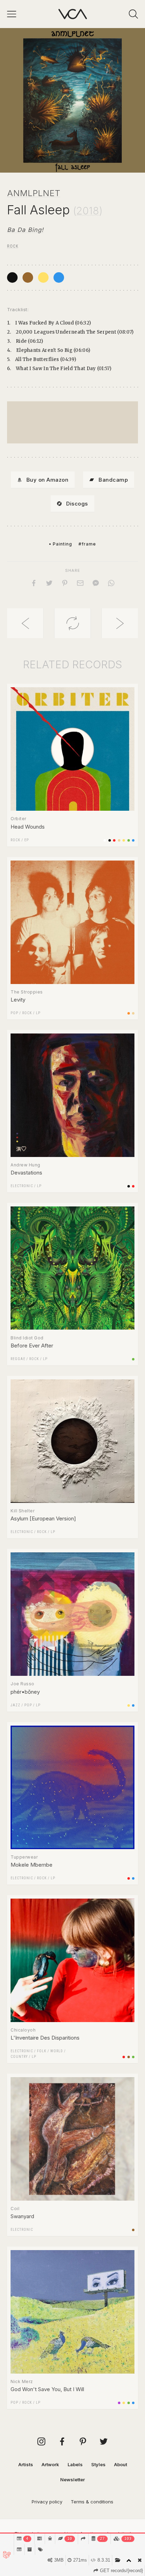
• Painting (61, 544)
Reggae (18, 1359)
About (121, 2464)
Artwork (50, 2464)
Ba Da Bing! (25, 230)
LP (38, 1013)
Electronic (22, 1186)
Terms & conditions (92, 2502)
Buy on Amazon (48, 480)
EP (27, 840)
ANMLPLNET (34, 193)
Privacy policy (47, 2502)
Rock (13, 246)
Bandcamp (113, 480)
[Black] (12, 277)
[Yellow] (43, 277)
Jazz (15, 1705)
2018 (88, 211)
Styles (98, 2464)
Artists (26, 2464)
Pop (14, 1013)
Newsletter (72, 2480)
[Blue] (59, 277)
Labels (75, 2464)
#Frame (87, 544)
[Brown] (28, 277)
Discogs (77, 504)
